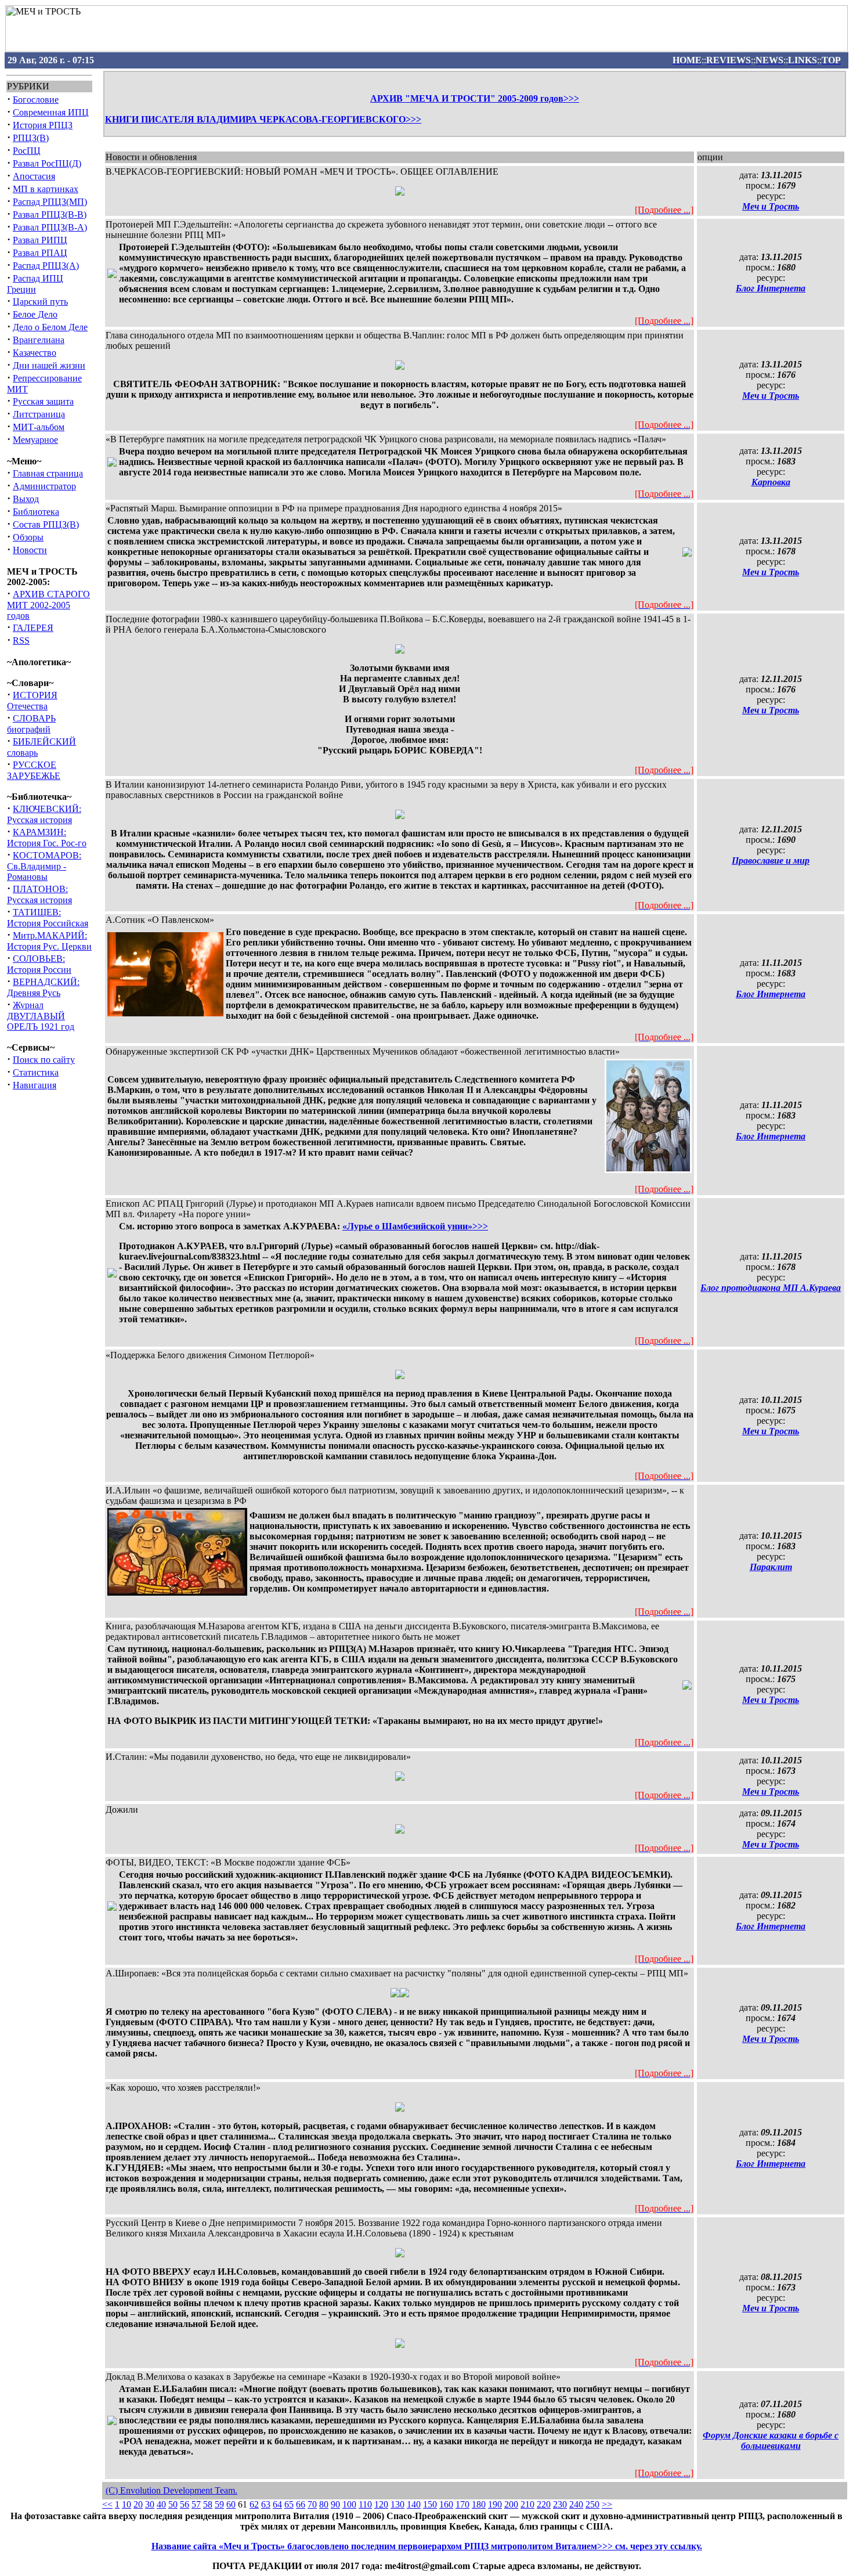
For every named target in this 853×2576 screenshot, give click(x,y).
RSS (21, 641)
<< (107, 2504)
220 (544, 2504)
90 (335, 2504)
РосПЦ (27, 151)
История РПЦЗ (43, 125)
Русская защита (43, 401)
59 (219, 2504)
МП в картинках (46, 189)
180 (479, 2504)
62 (254, 2504)
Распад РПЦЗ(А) (46, 266)
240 (576, 2504)
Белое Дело (35, 314)
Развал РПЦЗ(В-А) (50, 227)
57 (196, 2504)
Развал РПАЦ (40, 253)
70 (312, 2504)
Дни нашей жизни (49, 365)
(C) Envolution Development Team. (171, 2490)
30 (150, 2504)
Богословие (36, 100)
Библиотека (36, 512)
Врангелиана (39, 340)
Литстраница (39, 414)
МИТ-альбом (39, 427)
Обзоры (28, 537)
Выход (26, 499)
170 (462, 2504)
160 (446, 2504)
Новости (30, 550)
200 (511, 2504)
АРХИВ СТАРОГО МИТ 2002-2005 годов (48, 605)
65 (289, 2504)
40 (161, 2504)
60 (231, 2504)
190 (495, 2504)
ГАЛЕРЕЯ (33, 628)
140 (414, 2504)
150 (430, 2504)
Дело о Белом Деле (50, 327)
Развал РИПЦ (40, 240)
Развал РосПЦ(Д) (47, 163)
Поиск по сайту (44, 1060)
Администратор (44, 486)
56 (185, 2504)
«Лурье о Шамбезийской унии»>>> (415, 1226)
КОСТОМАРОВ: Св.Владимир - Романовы (44, 866)
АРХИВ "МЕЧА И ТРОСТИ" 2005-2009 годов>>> (475, 98)
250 (592, 2504)
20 (138, 2504)
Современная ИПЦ (51, 112)
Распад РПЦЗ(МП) (50, 202)
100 (349, 2504)
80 (324, 2504)
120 (381, 2504)
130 (397, 2504)
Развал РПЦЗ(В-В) (50, 214)
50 (173, 2504)
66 (301, 2504)
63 (266, 2504)
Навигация (35, 1085)
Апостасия (34, 176)
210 (527, 2504)
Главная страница (48, 473)
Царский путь (40, 302)
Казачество (35, 353)
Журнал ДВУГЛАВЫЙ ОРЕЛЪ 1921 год (41, 1016)
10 (126, 2504)
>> (607, 2504)
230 (560, 2504)
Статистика (36, 1072)
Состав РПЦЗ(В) (46, 524)
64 (277, 2504)
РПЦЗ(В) (31, 138)
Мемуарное (35, 440)
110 (365, 2504)
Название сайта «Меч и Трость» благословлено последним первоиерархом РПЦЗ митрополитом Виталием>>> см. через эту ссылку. (427, 2546)
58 (208, 2504)
